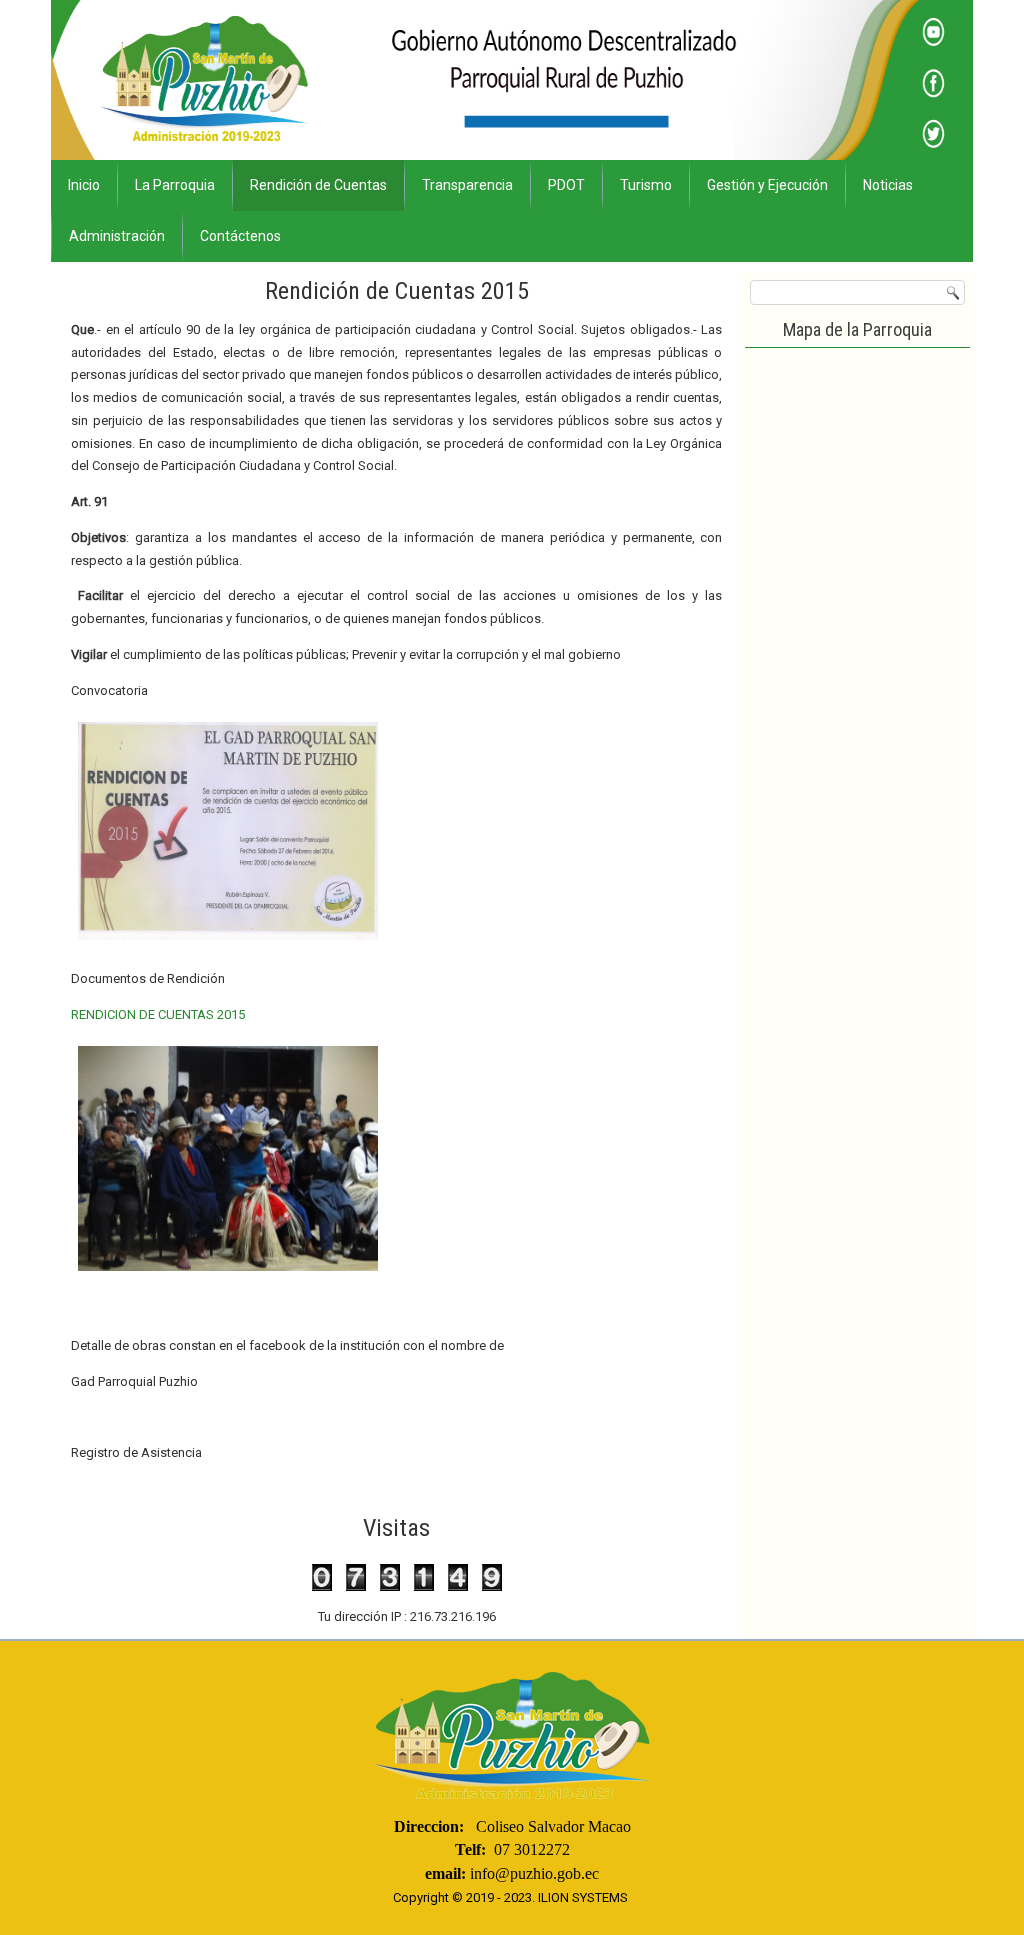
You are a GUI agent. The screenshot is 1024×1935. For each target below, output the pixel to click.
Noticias (888, 185)
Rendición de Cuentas (318, 185)
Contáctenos (240, 236)
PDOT (566, 185)
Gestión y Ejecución (767, 185)
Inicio (84, 185)
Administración (117, 236)
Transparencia (467, 185)
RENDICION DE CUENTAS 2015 (158, 1014)
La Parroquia (175, 185)
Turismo (646, 185)
